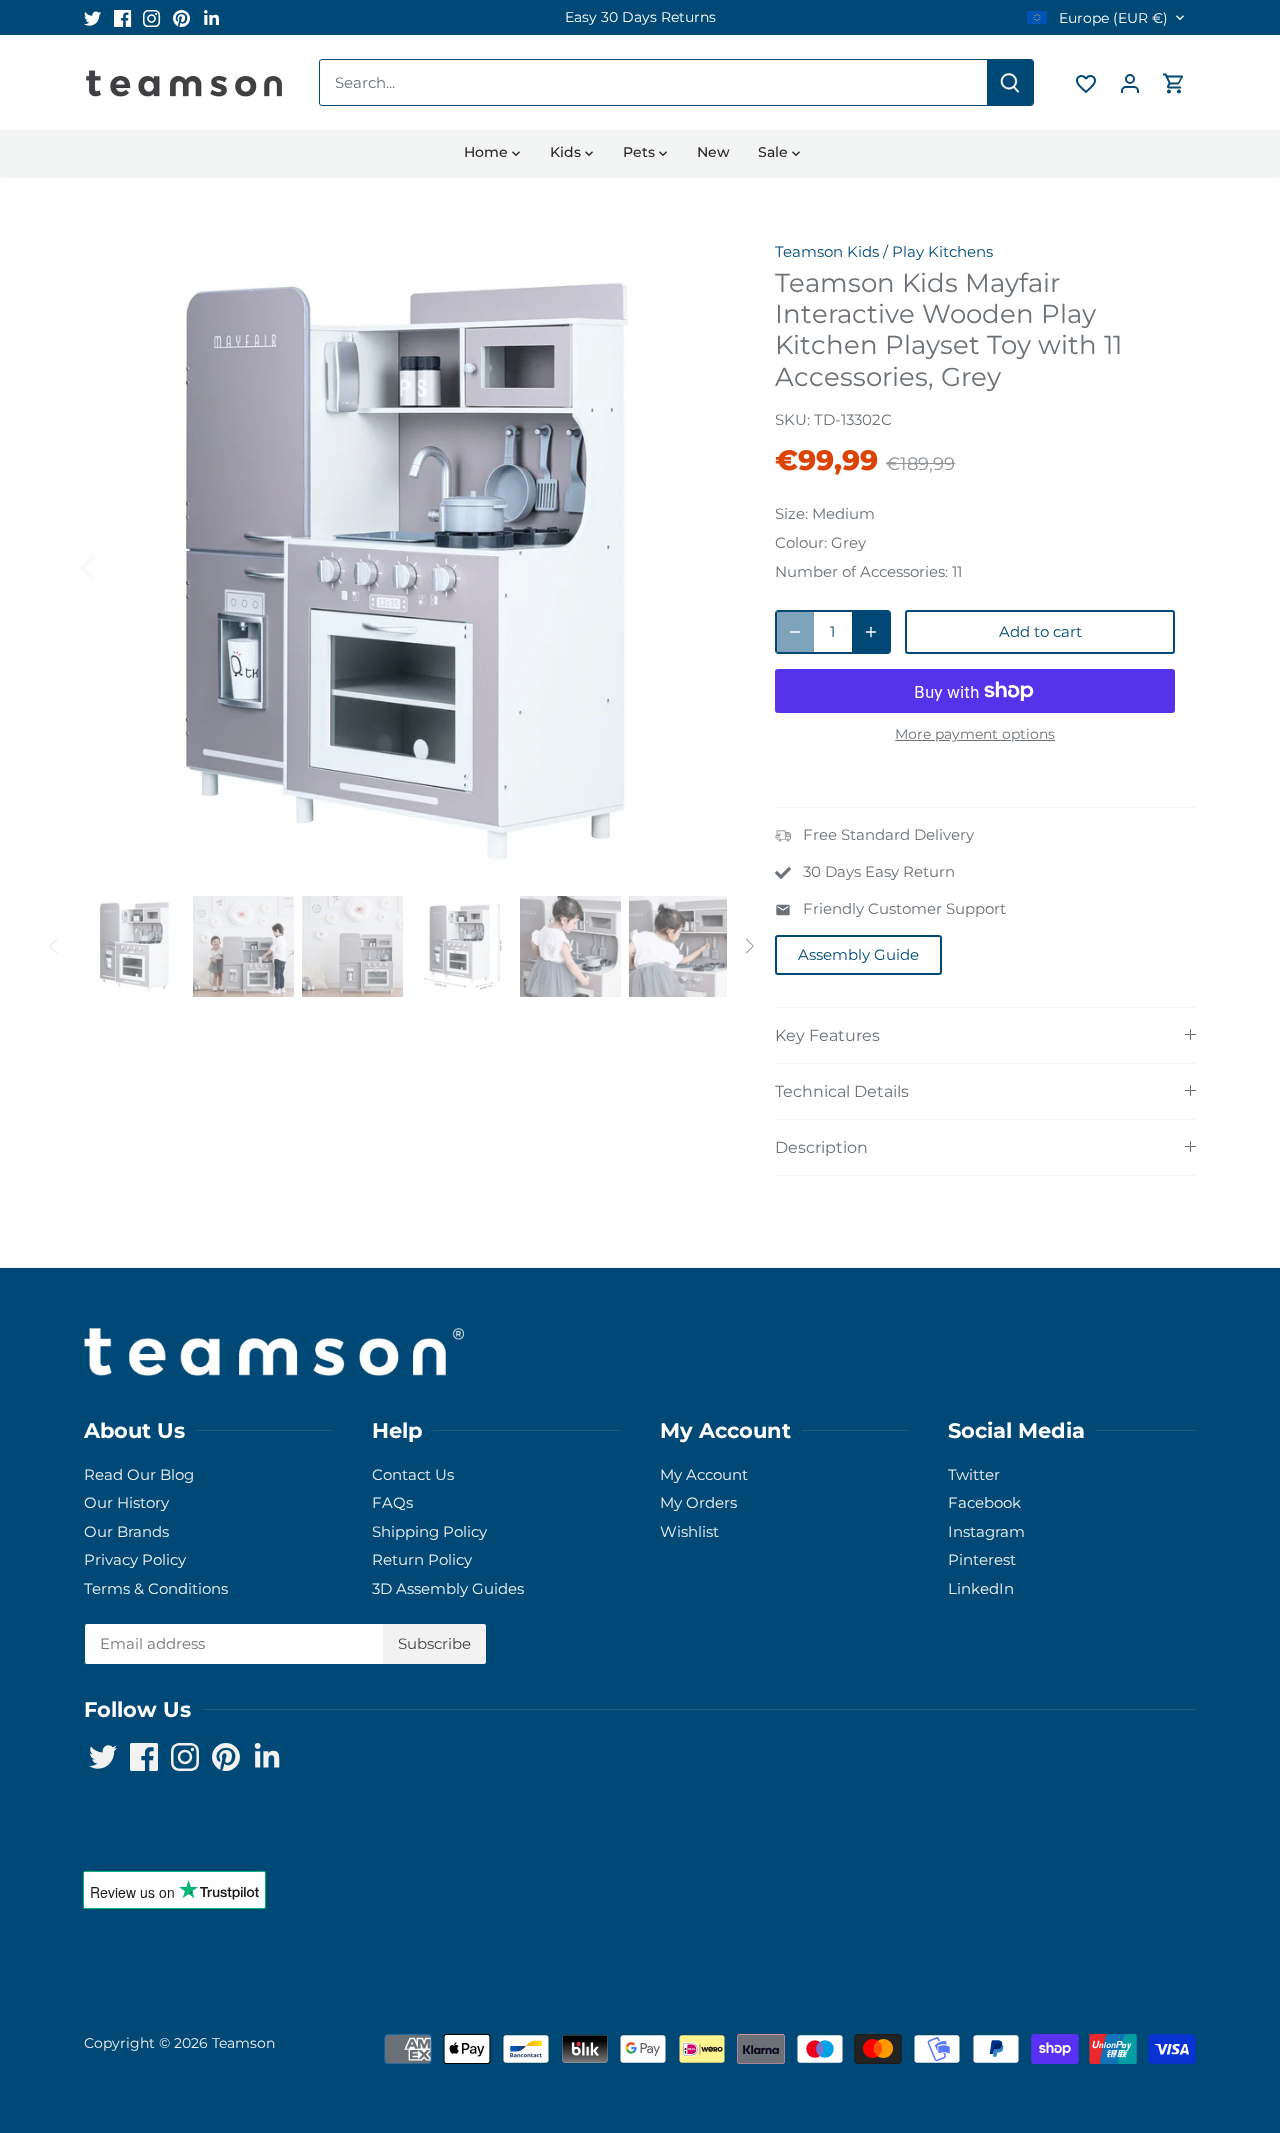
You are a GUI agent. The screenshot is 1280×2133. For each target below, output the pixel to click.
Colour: (801, 542)
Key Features (827, 1035)
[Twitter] (92, 17)
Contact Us (413, 1474)
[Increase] (871, 632)
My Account (704, 1474)
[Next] (697, 566)
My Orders (698, 1502)
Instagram (986, 1531)
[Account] (1130, 82)
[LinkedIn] (211, 17)
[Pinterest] (181, 17)
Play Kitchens (942, 251)
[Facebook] (122, 17)
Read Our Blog (139, 1474)
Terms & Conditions (156, 1588)
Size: (791, 513)
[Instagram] (151, 17)
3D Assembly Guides (448, 1588)
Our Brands (126, 1531)
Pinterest (982, 1559)
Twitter (974, 1474)
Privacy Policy (135, 1559)
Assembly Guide (858, 954)
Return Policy (422, 1559)
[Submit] (1010, 82)
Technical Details (842, 1091)
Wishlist (689, 1531)
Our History (126, 1502)
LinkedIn (981, 1588)
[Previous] (114, 566)
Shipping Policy (429, 1531)
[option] (640, 17)
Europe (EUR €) (1111, 18)
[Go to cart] (1174, 82)
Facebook (984, 1502)
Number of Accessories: (861, 571)
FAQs (392, 1502)
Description (821, 1147)
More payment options (975, 734)
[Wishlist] (1086, 82)
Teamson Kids (827, 251)
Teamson (243, 2043)
